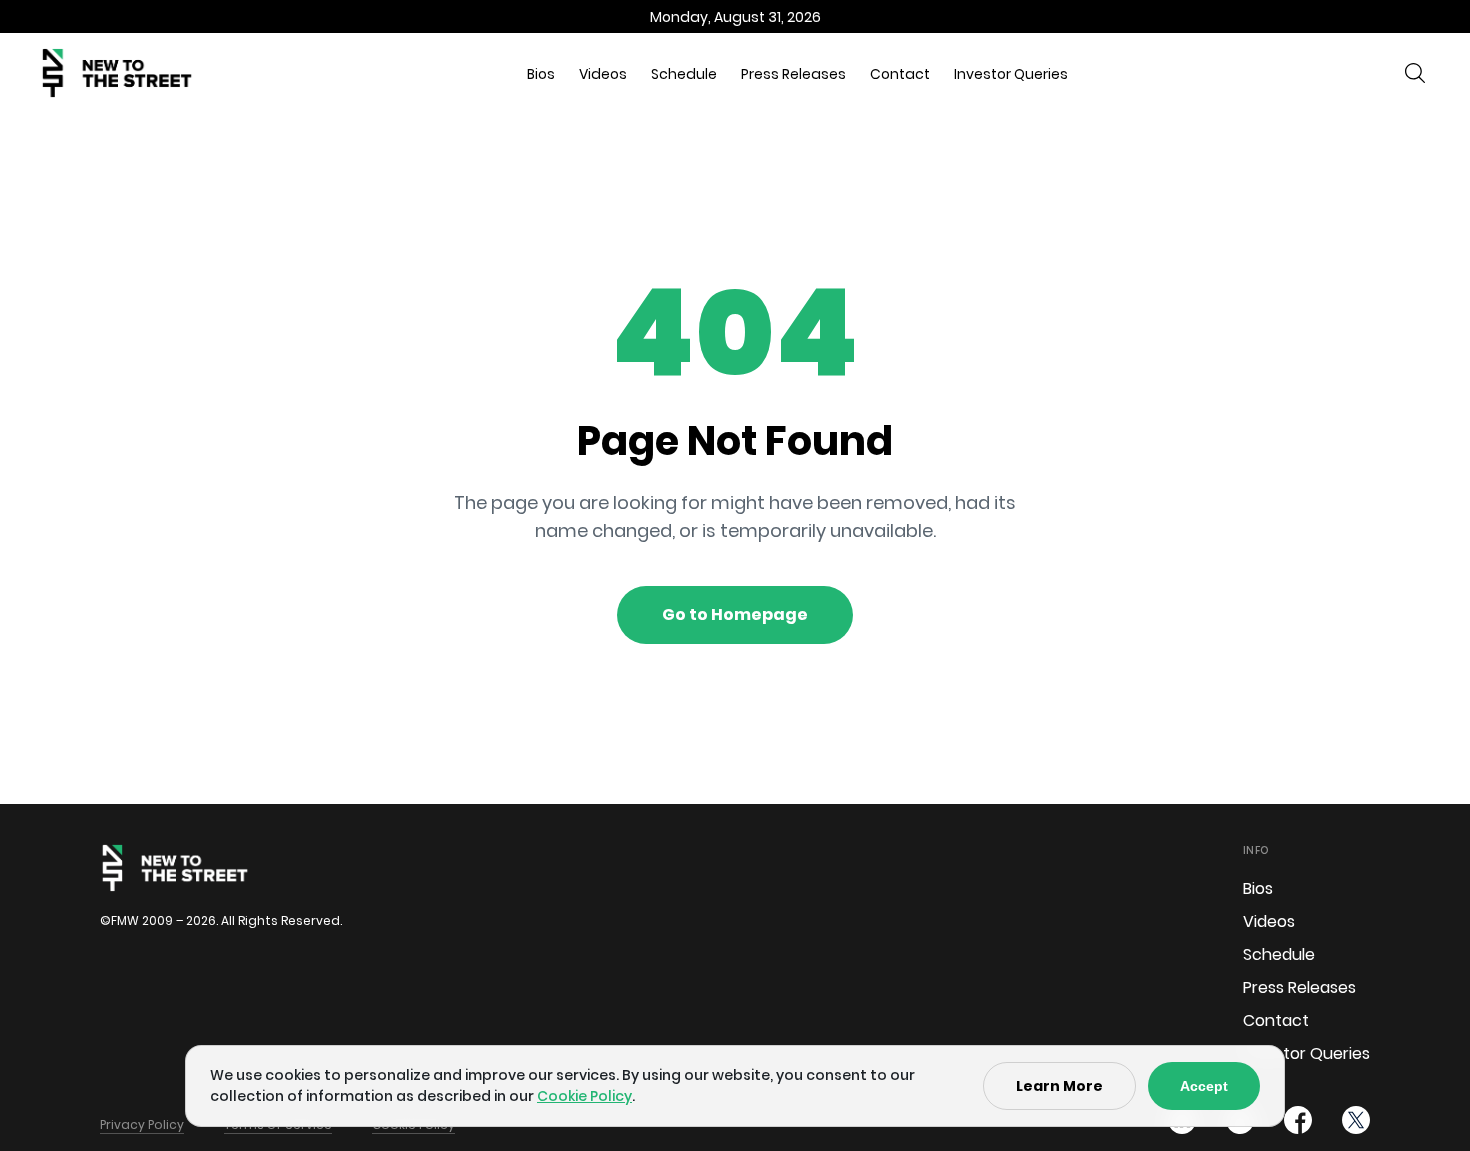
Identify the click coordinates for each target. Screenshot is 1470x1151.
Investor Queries (1011, 74)
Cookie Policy (584, 1096)
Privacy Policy (142, 1124)
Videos (603, 74)
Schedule (684, 74)
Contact (900, 74)
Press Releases (793, 74)
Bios (541, 74)
